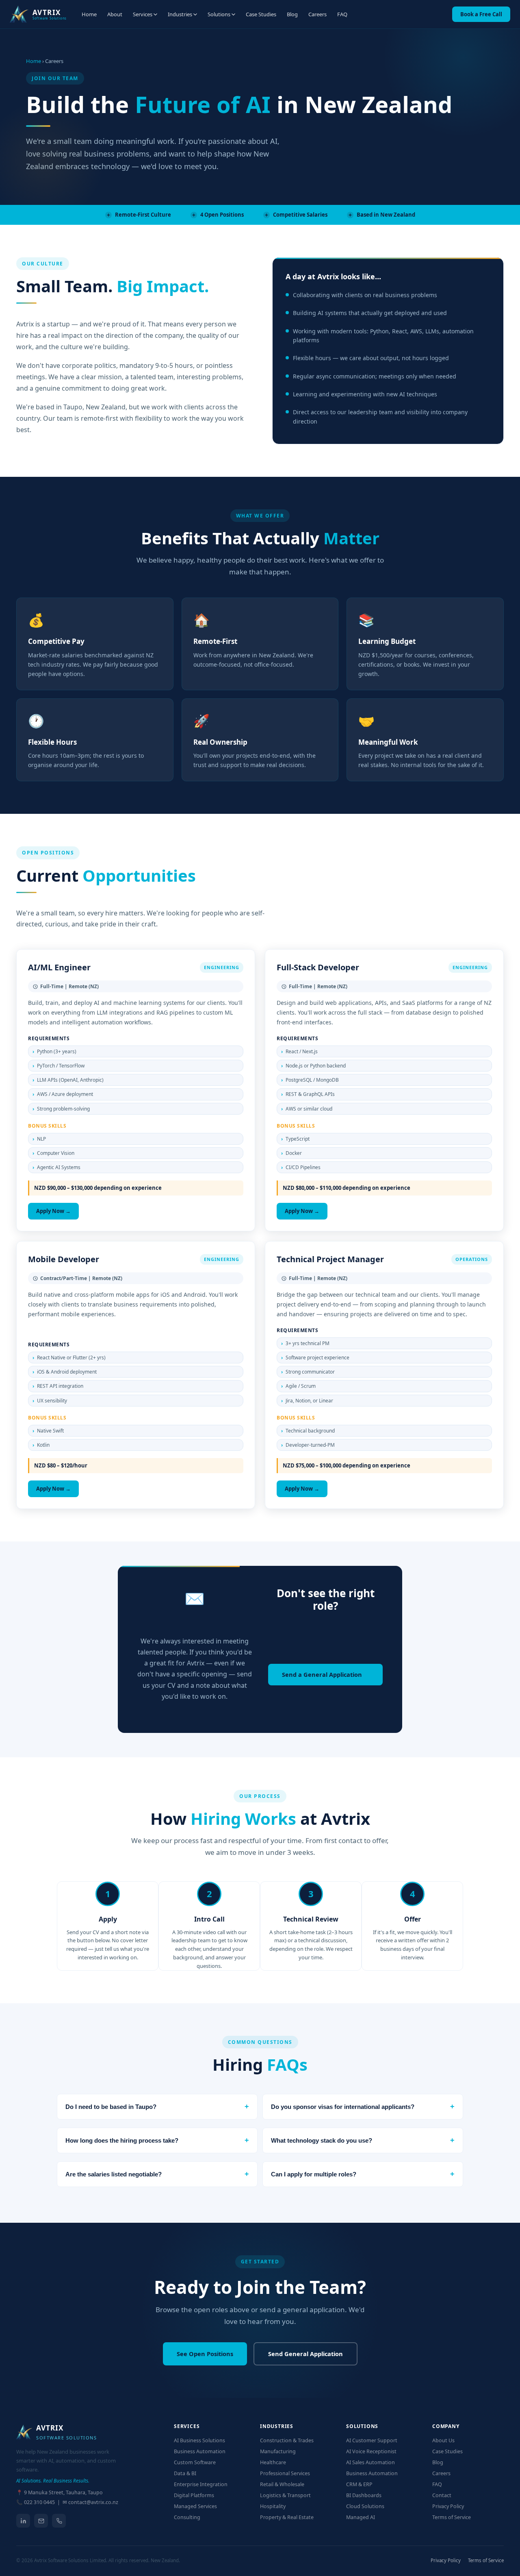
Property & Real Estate (287, 2517)
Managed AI (361, 2517)
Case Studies (261, 14)
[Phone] (59, 2521)
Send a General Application (322, 1674)
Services (143, 14)
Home (89, 14)
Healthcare (273, 2462)
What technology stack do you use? (363, 2140)
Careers (317, 14)
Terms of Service (452, 2517)
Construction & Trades (287, 2440)
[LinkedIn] (23, 2521)
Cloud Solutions (365, 2506)
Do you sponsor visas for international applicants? (363, 2106)
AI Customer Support (372, 2440)
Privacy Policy (448, 2506)
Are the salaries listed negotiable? (157, 2174)
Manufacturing (278, 2451)
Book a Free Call (481, 14)
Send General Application (305, 2354)
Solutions (219, 14)
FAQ (342, 14)
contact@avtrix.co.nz (93, 2502)
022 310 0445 (39, 2502)
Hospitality (273, 2506)
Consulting (187, 2517)
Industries (180, 14)
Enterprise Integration (201, 2484)
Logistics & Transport (285, 2495)
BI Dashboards (364, 2495)
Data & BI (185, 2473)
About (115, 14)
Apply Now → (53, 1211)
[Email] (41, 2521)
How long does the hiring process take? (157, 2140)
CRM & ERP (359, 2484)
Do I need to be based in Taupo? (157, 2106)
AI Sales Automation (370, 2462)
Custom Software (195, 2462)
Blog (292, 14)
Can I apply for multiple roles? (363, 2174)
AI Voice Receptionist (371, 2451)
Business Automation (200, 2451)
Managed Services (195, 2506)
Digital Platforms (194, 2495)
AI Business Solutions (199, 2440)
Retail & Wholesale (282, 2484)
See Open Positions (205, 2354)
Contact (442, 2495)
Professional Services (285, 2473)
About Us (443, 2440)
